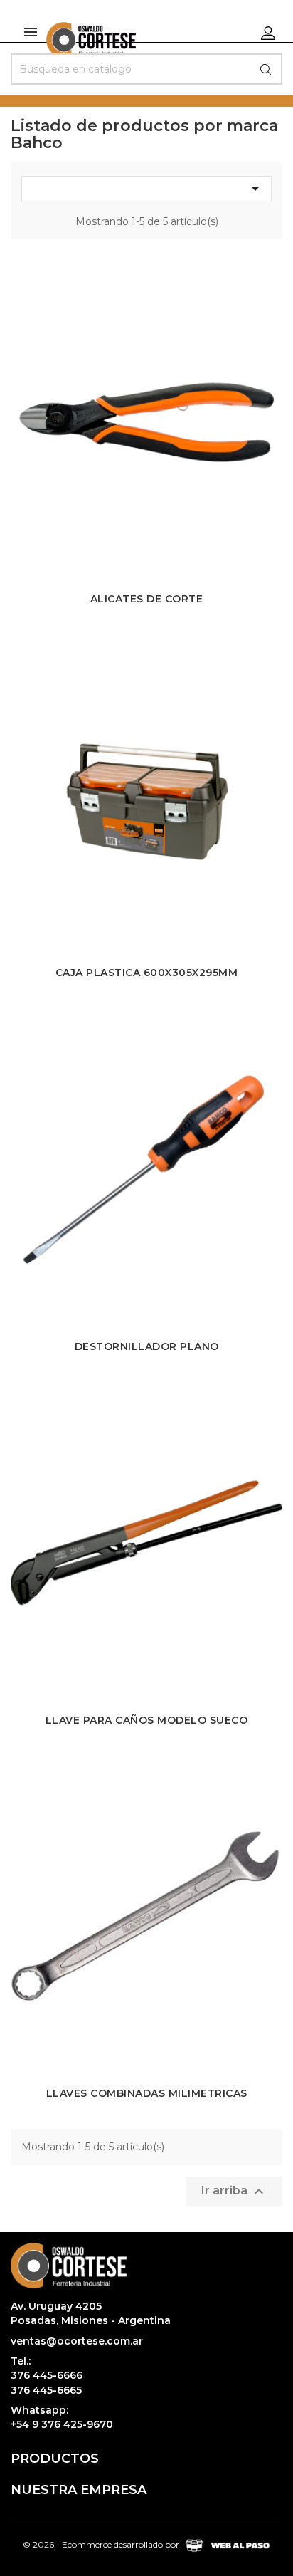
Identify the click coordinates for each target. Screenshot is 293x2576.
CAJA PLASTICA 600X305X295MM (147, 973)
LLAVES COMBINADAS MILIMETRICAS (147, 2093)
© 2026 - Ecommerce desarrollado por (102, 2545)
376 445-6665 (46, 2390)
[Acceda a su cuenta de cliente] (268, 32)
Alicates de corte (147, 599)
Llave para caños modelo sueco (147, 1720)
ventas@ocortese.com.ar (77, 2341)
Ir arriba (234, 2192)
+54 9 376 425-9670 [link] (62, 2424)
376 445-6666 (47, 2375)
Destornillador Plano (147, 1346)
